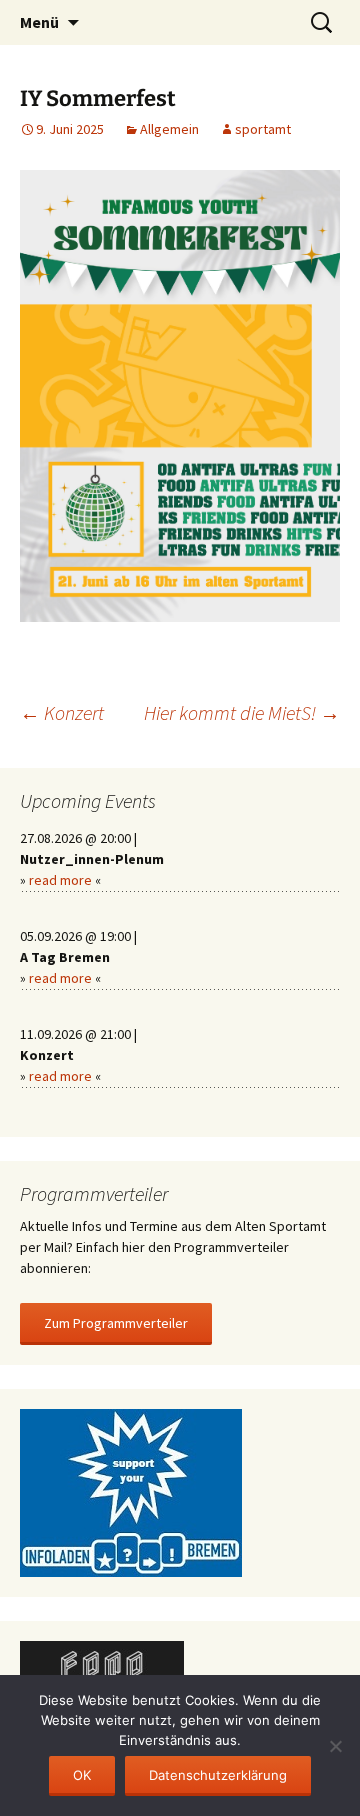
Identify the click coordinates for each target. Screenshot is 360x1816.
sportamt (263, 129)
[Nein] (335, 1746)
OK (82, 1775)
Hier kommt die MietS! (242, 712)
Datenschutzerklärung (218, 1775)
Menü (39, 22)
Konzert (62, 712)
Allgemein (169, 129)
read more (60, 880)
